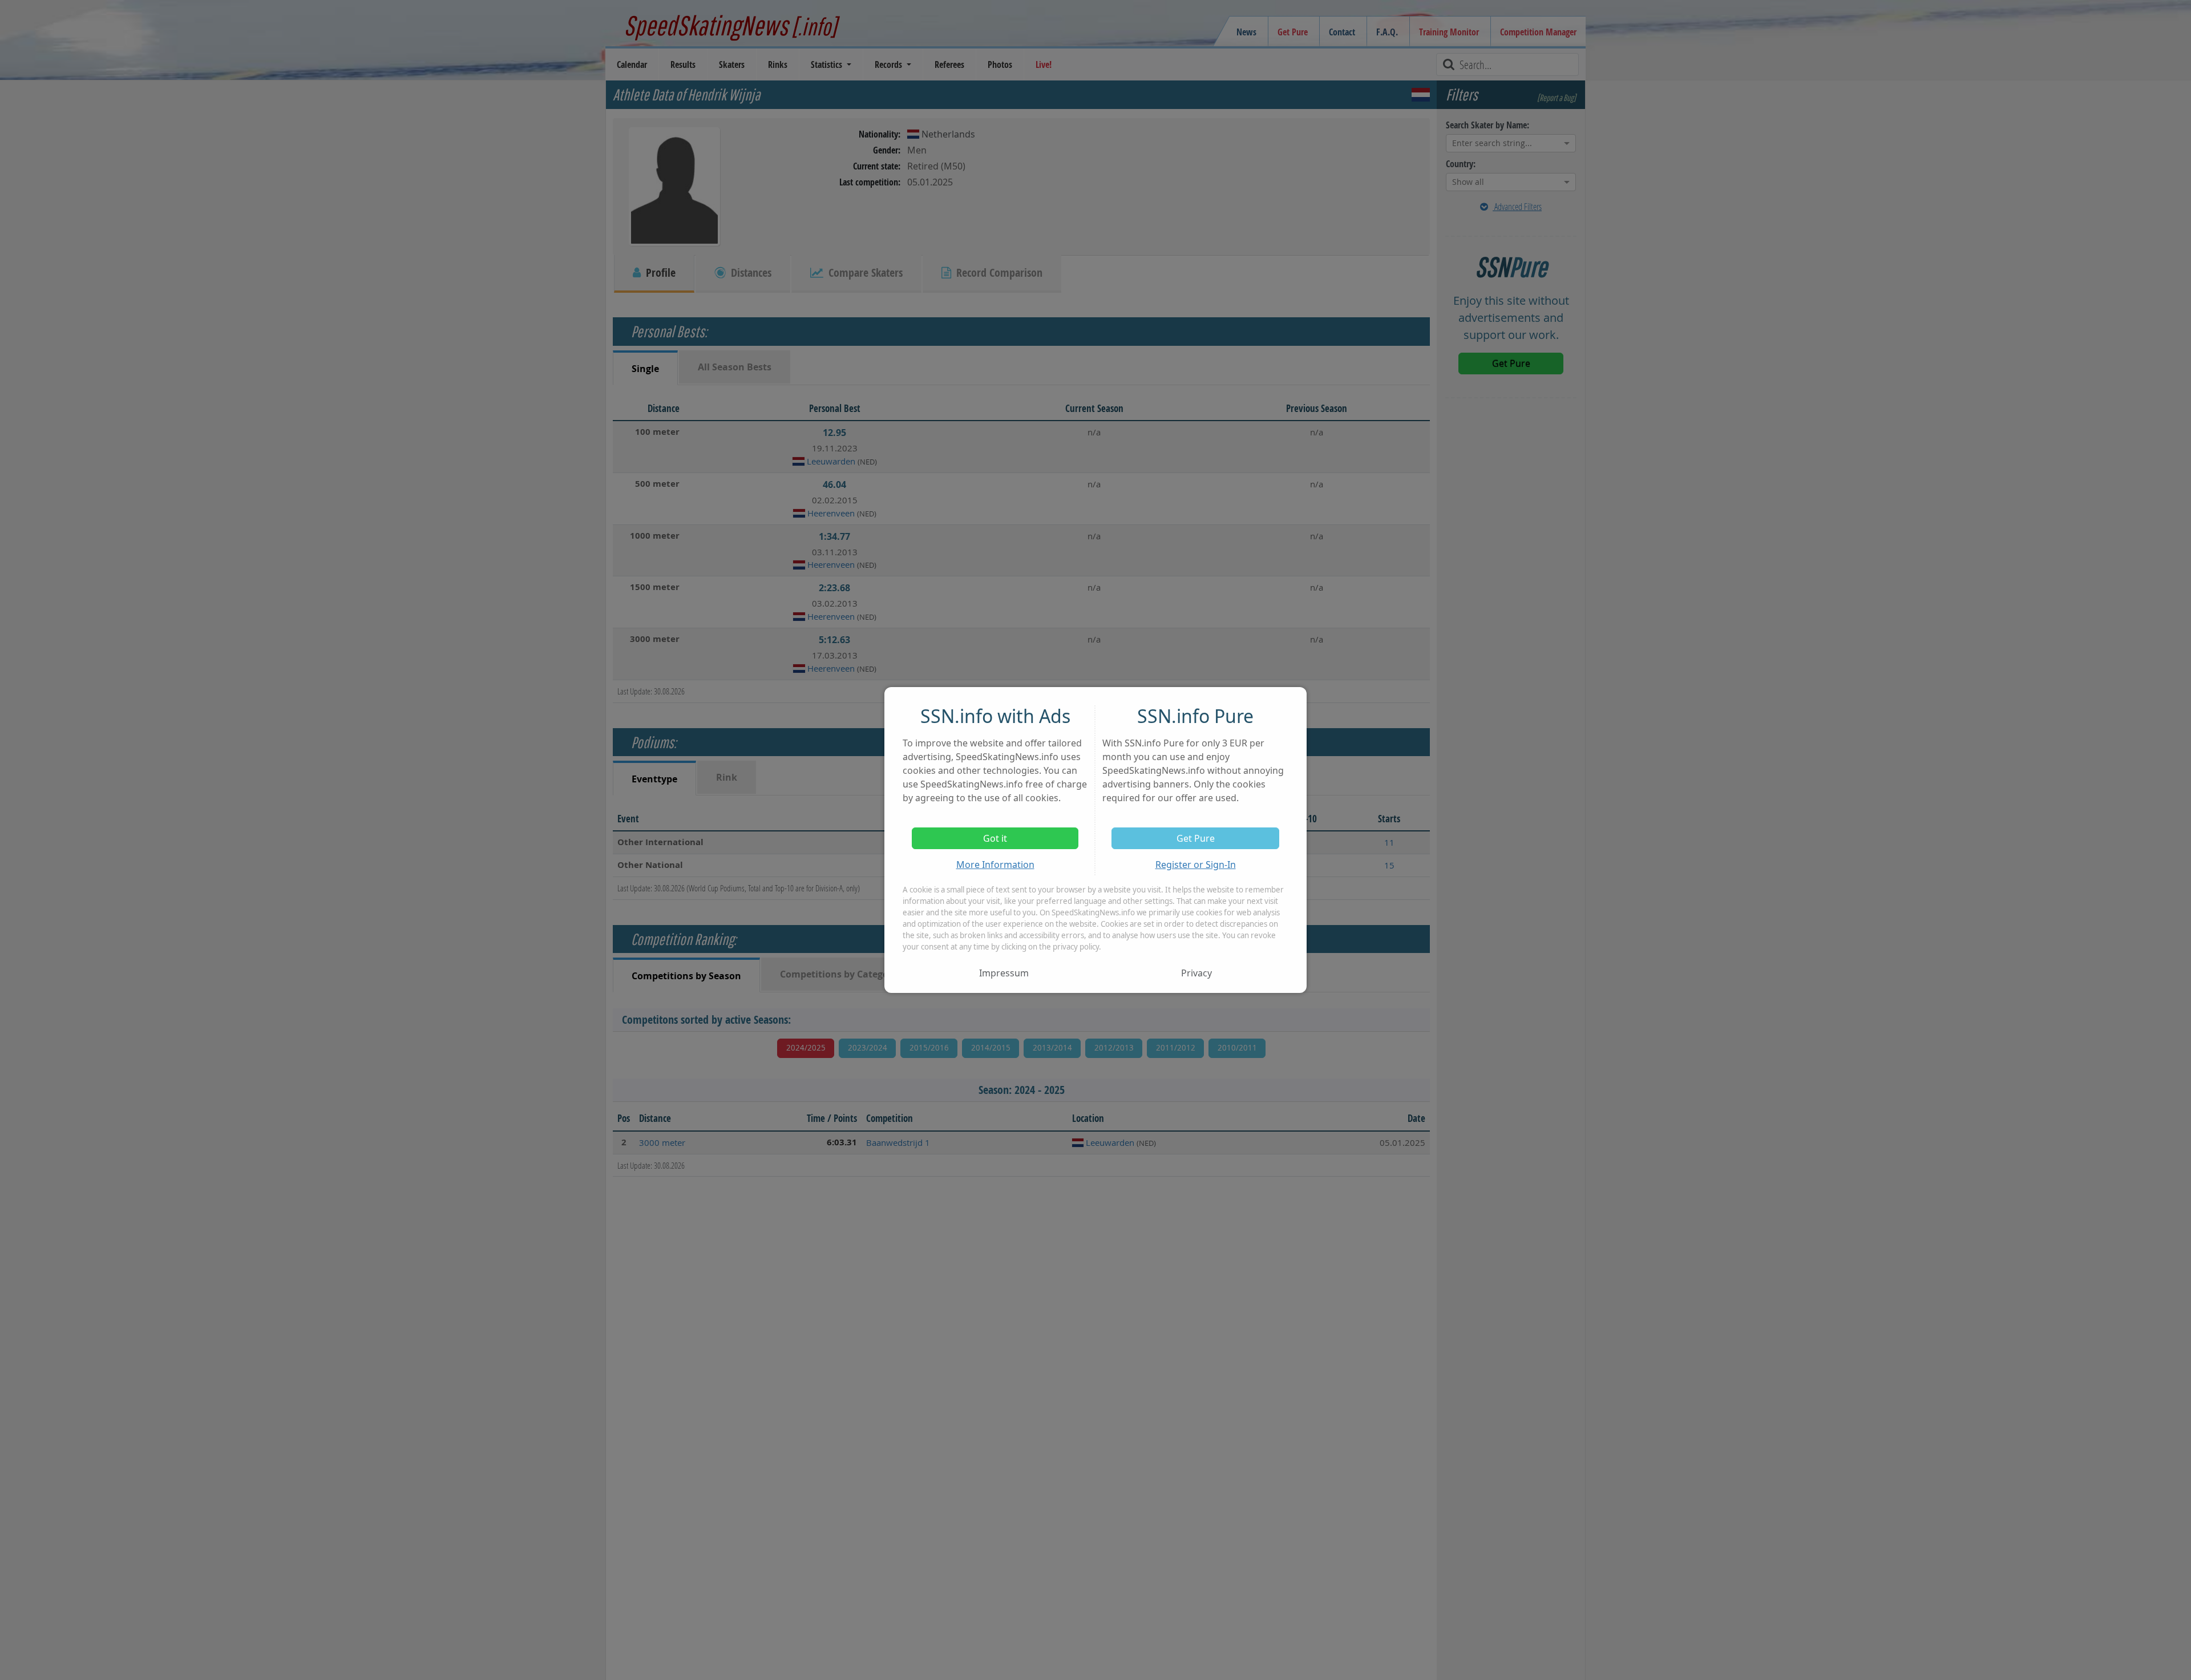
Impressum (1004, 973)
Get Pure (1196, 838)
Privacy (1196, 973)
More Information (995, 865)
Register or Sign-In (1196, 865)
